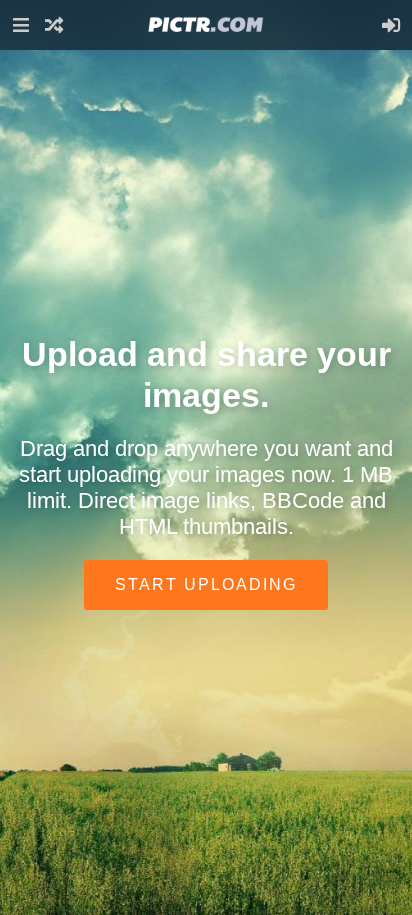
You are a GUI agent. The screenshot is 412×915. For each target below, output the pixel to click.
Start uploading (206, 584)
